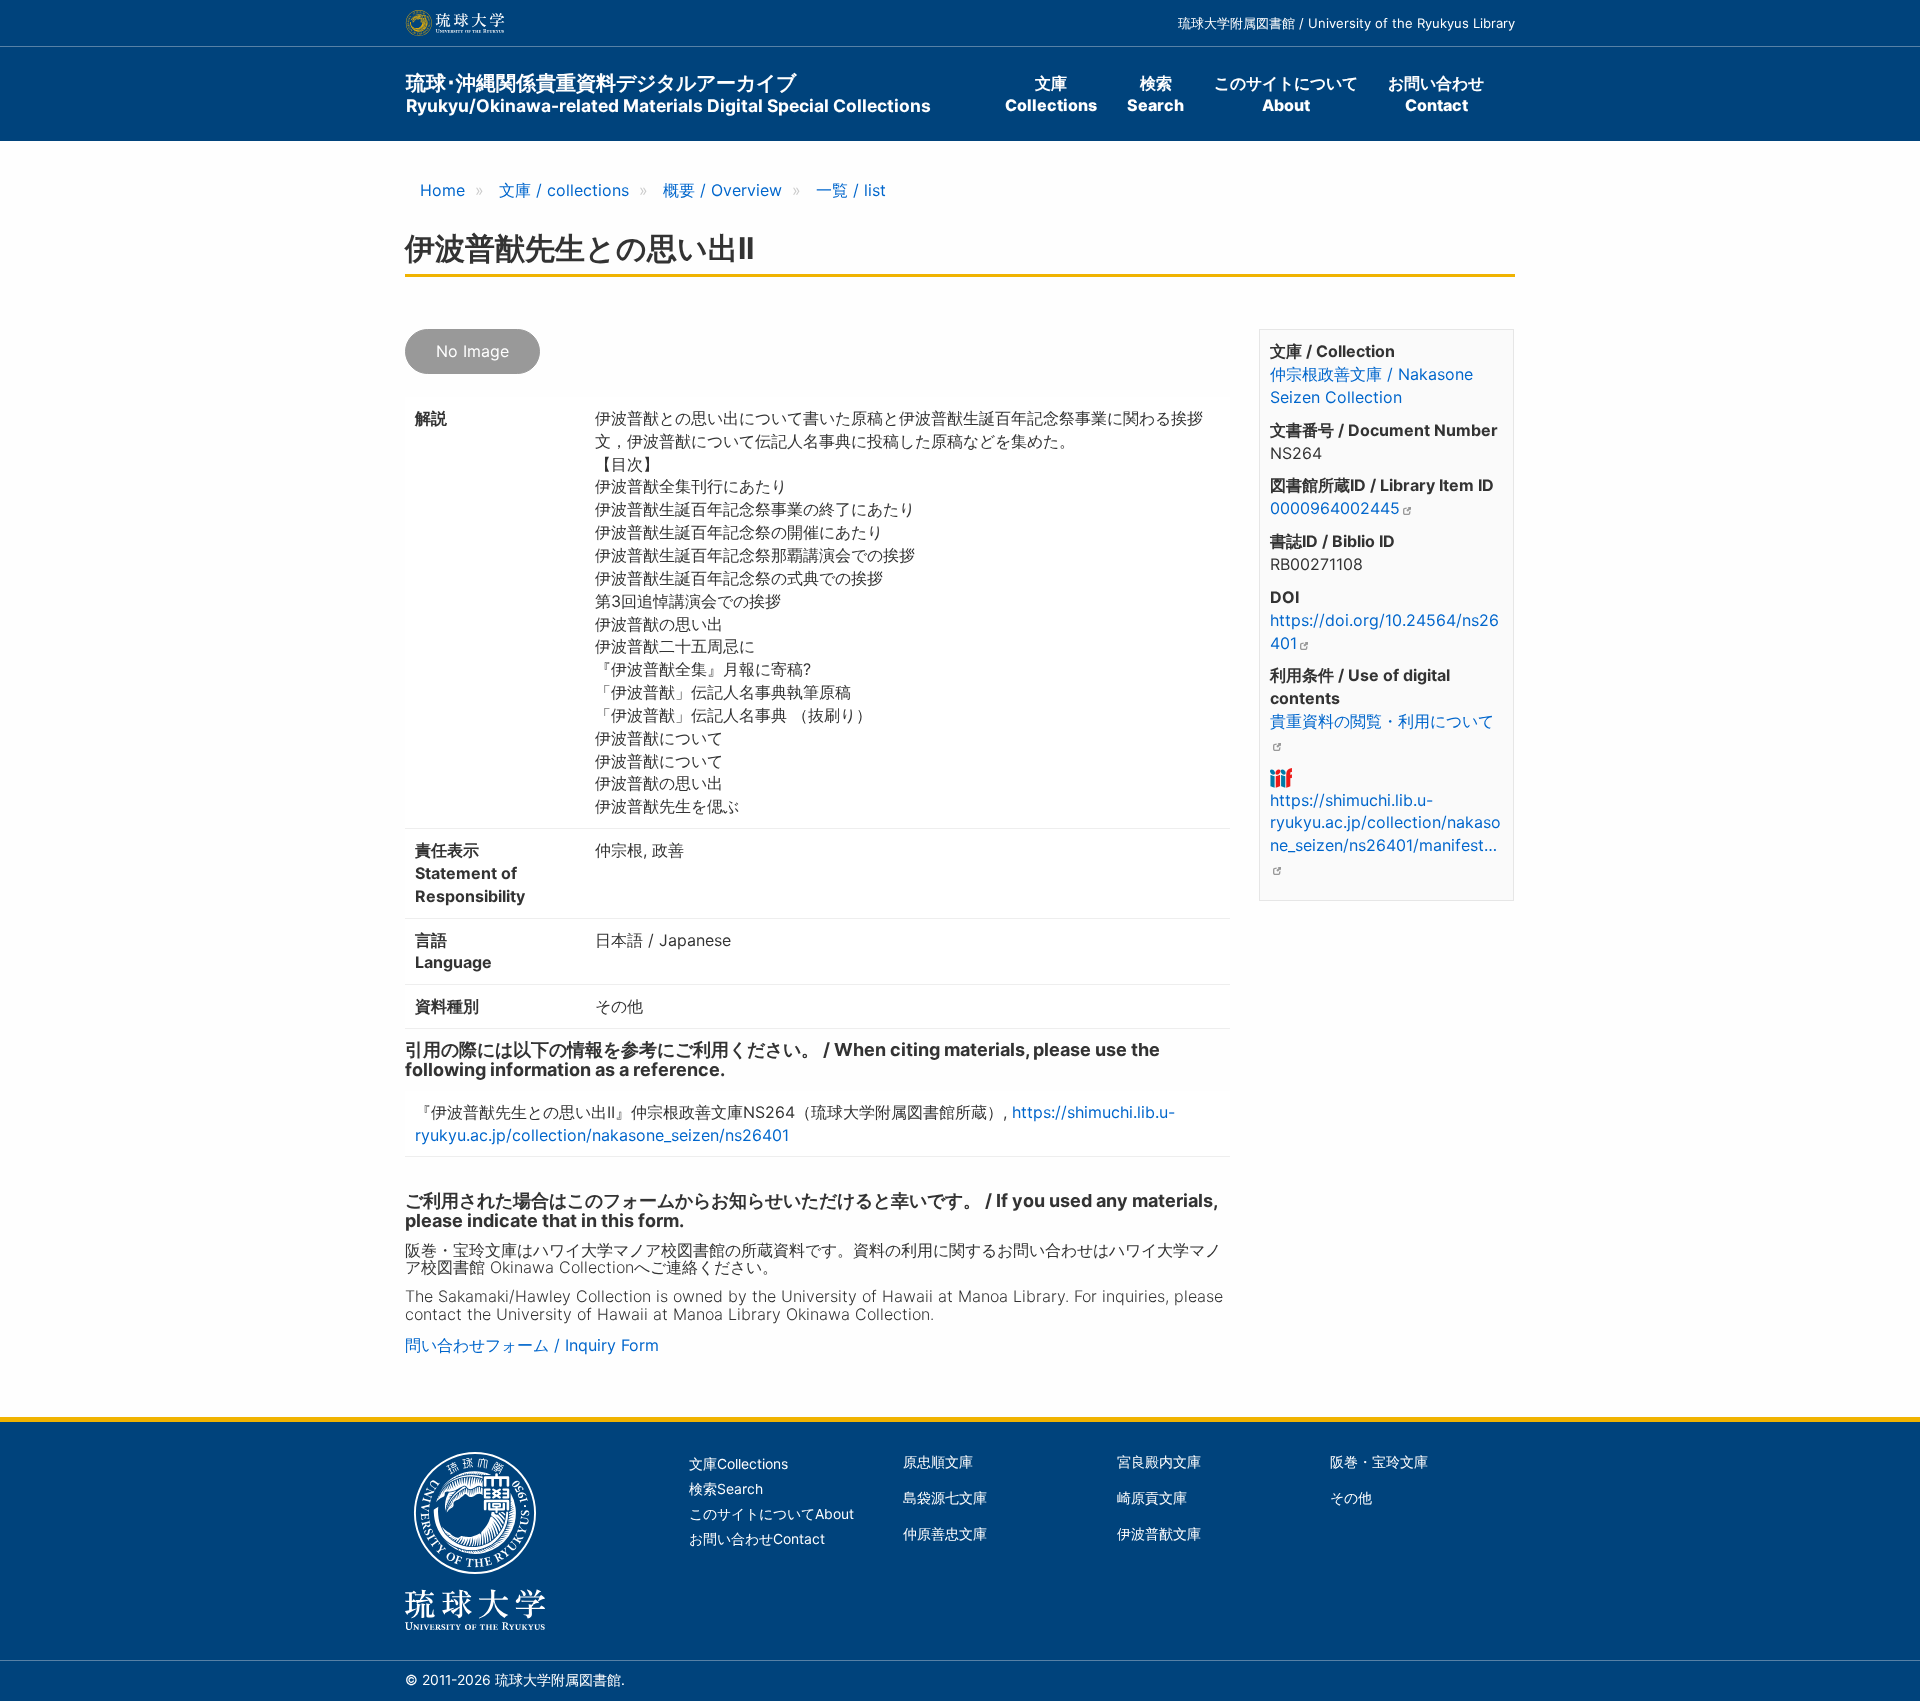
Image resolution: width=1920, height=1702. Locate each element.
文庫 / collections (564, 190)
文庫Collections (1051, 94)
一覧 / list (851, 190)
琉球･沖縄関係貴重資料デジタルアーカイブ (668, 93)
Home (442, 190)
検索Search (1155, 94)
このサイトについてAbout (1286, 94)
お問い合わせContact (1436, 94)
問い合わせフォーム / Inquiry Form (532, 1345)
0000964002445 (1335, 508)
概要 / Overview (722, 190)
